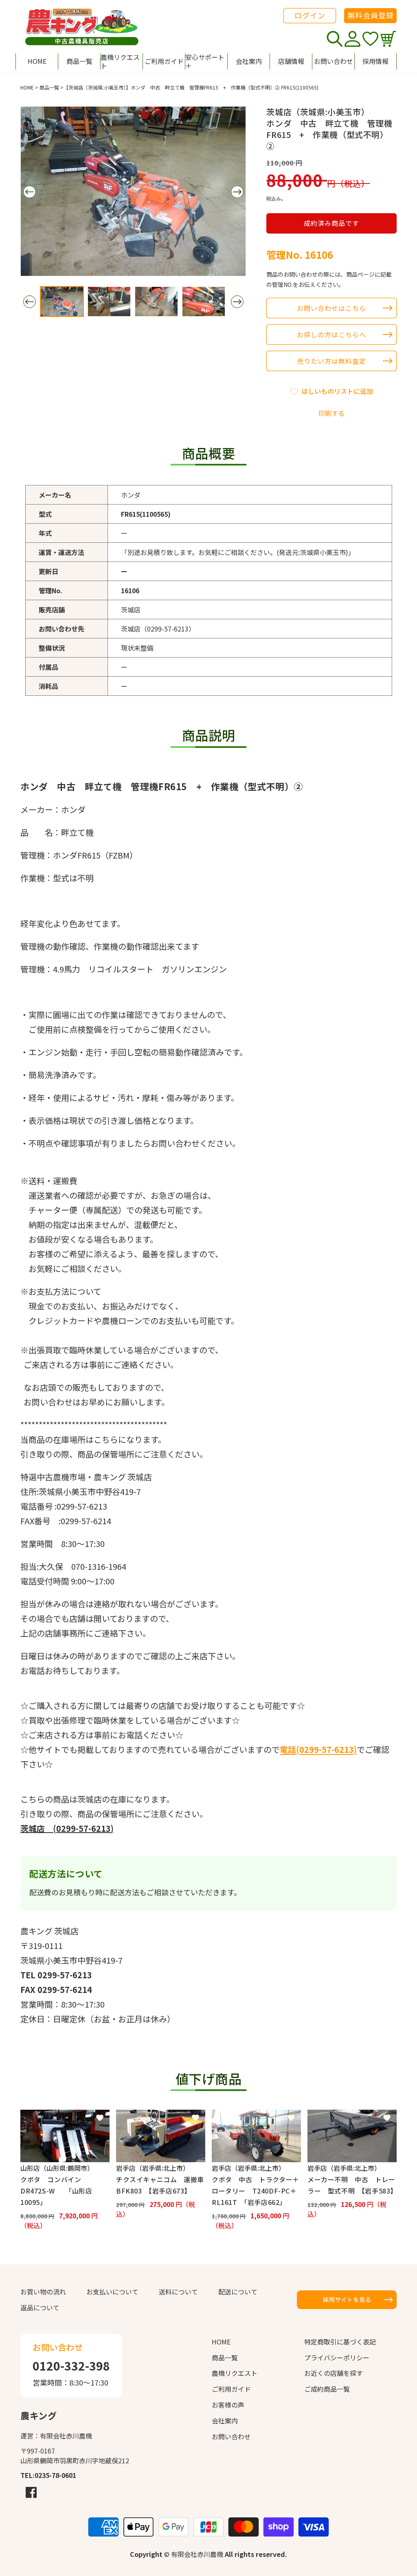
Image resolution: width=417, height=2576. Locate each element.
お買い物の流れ (43, 2292)
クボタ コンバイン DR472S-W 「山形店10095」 (56, 2191)
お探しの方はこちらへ (331, 334)
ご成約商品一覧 (327, 2389)
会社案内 (225, 2421)
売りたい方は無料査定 (331, 361)
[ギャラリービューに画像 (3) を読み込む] (156, 302)
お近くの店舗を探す (334, 2373)
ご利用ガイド (231, 2389)
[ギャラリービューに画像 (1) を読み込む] (62, 302)
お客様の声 (228, 2405)
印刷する (331, 413)
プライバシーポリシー (337, 2358)
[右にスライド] (237, 192)
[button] (206, 61)
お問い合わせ (231, 2436)
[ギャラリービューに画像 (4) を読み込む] (204, 302)
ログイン (310, 15)
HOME (27, 87)
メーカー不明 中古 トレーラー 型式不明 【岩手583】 (352, 2185)
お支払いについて (112, 2292)
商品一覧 (49, 87)
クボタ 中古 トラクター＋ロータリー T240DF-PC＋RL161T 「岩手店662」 (256, 2191)
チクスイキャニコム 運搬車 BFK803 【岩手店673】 (161, 2185)
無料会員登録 (371, 15)
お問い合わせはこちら (331, 308)
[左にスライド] (29, 192)
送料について (178, 2292)
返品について (40, 2307)
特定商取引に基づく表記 (340, 2342)
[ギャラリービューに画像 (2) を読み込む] (109, 302)
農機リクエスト (235, 2373)
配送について (238, 2292)
